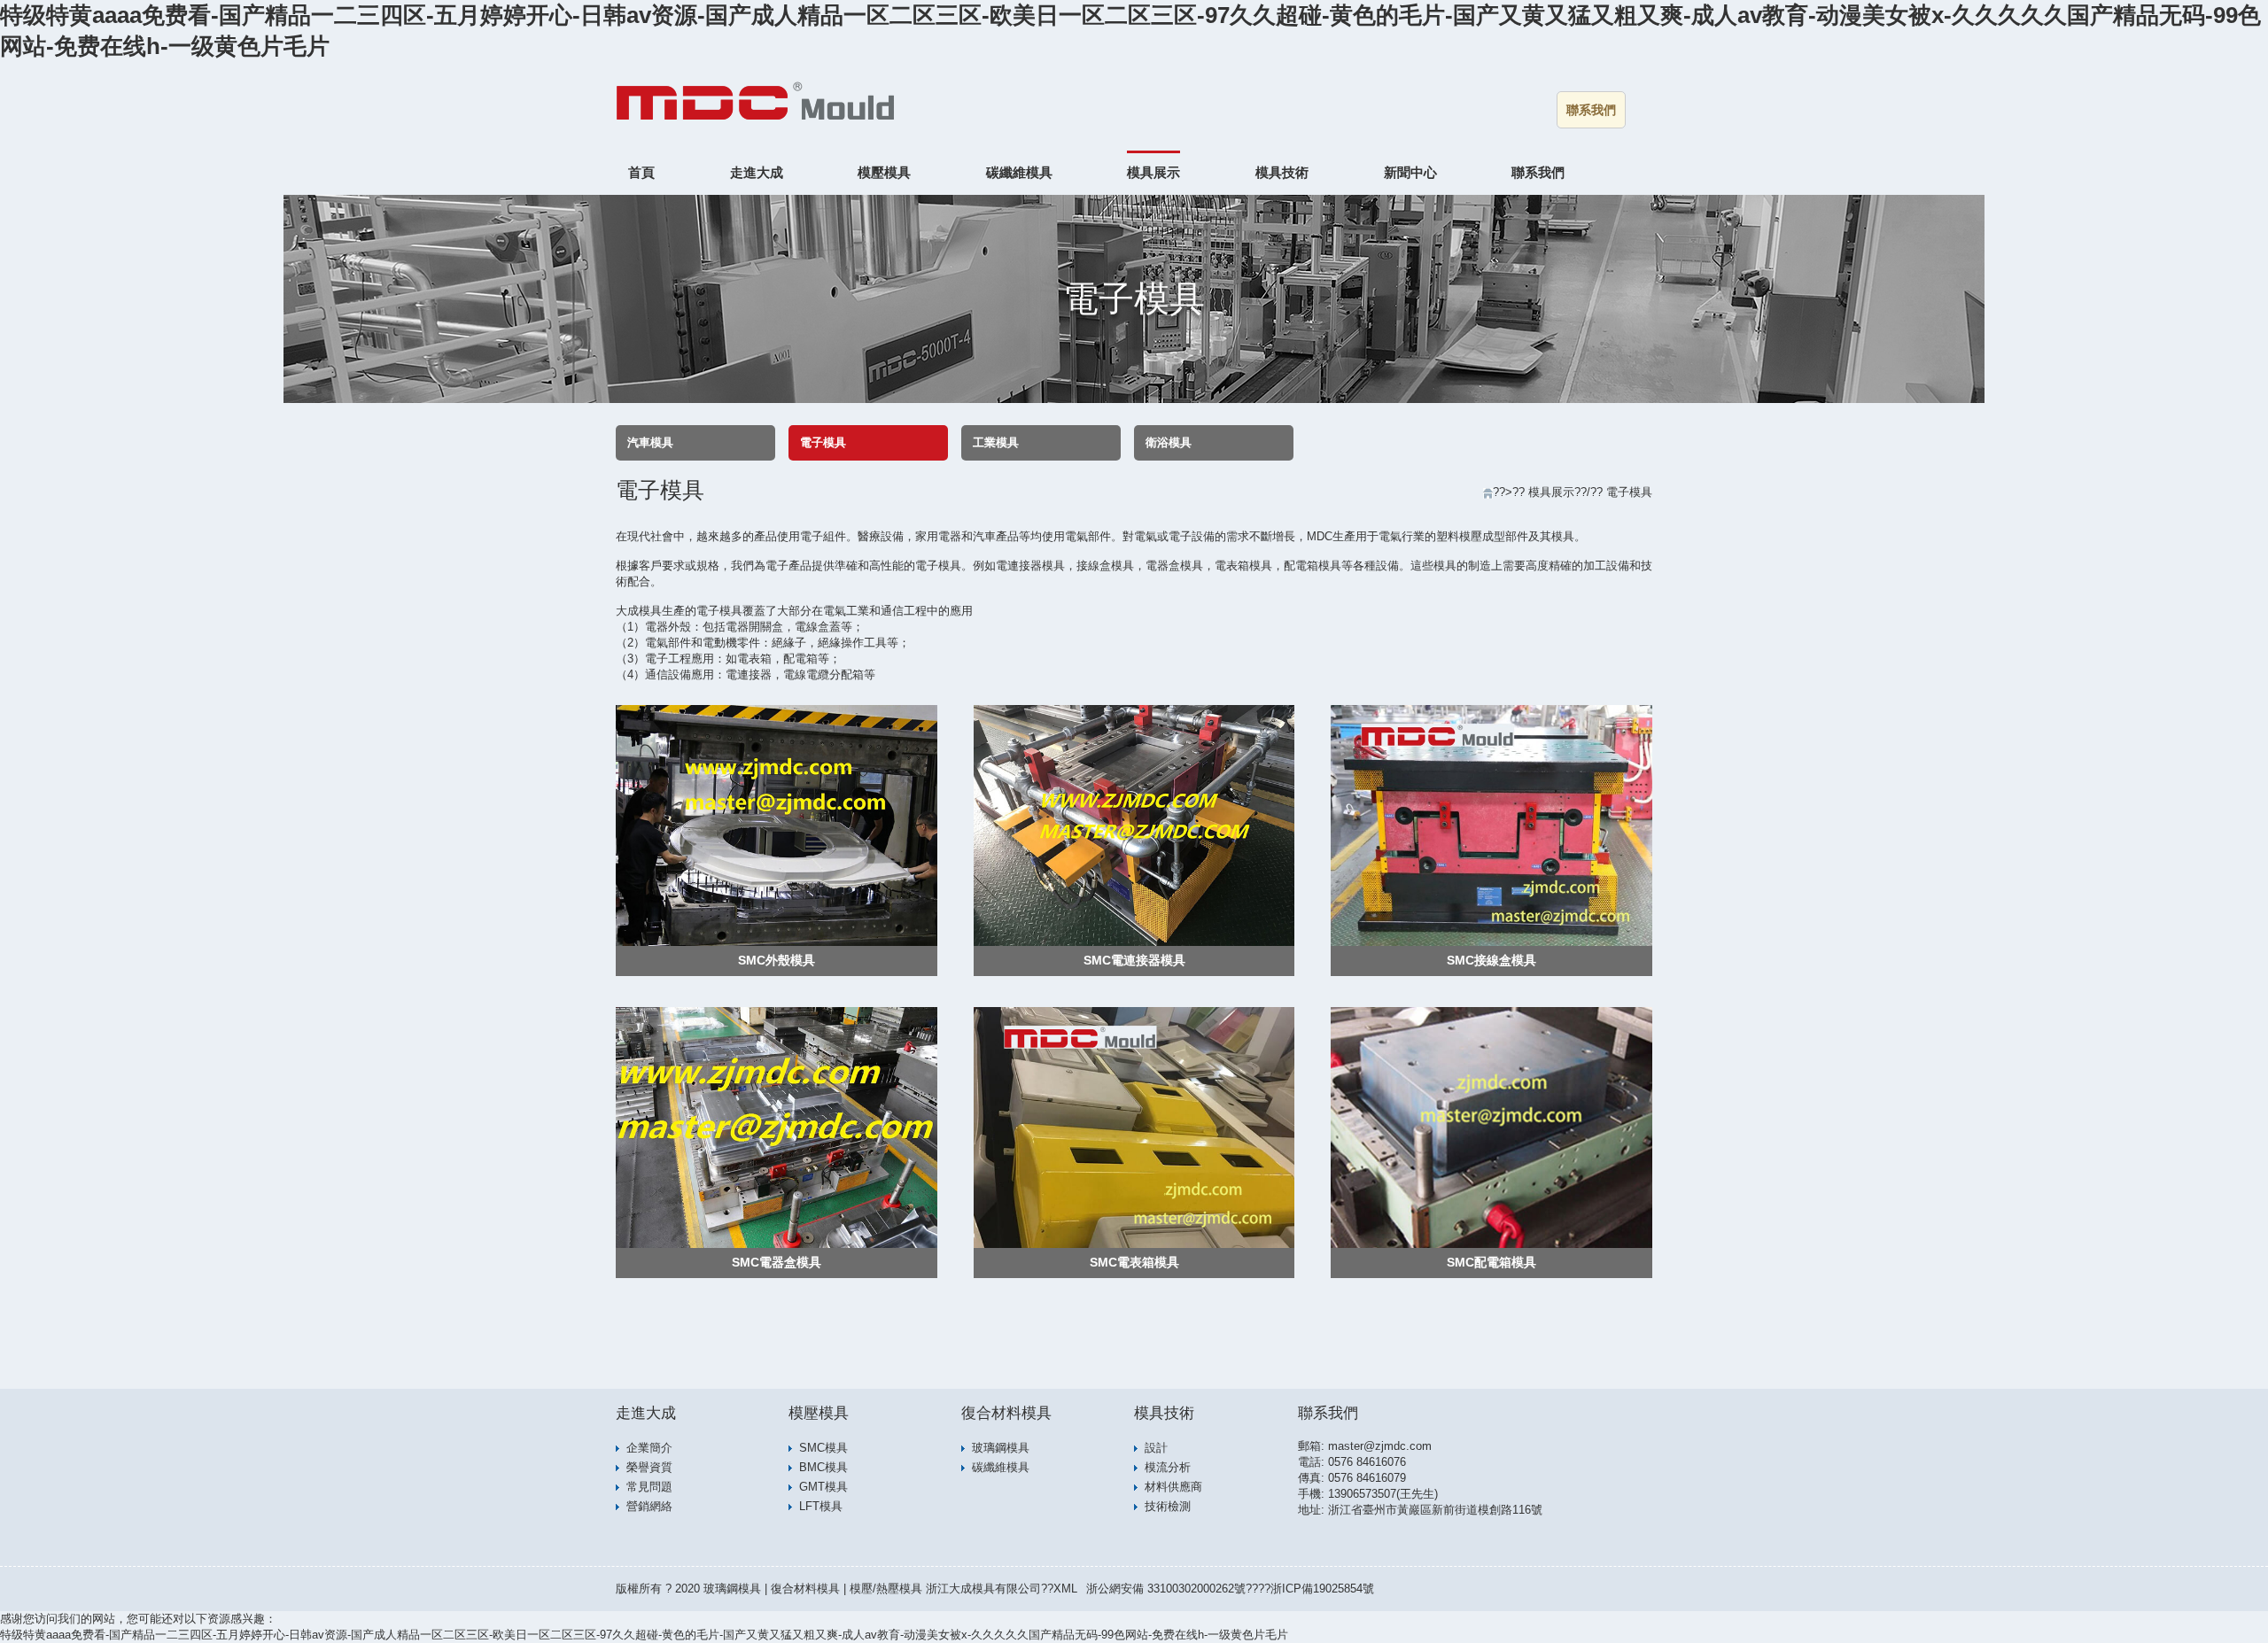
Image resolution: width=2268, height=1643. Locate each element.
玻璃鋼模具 (1001, 1448)
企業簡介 (649, 1448)
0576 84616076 (1367, 1462)
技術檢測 (1168, 1506)
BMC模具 (823, 1467)
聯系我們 (1591, 110)
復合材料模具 (1006, 1413)
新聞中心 (1410, 172)
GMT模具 (823, 1487)
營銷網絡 (649, 1506)
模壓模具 (884, 172)
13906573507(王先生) (1383, 1494)
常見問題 (649, 1487)
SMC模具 (823, 1448)
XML (1065, 1589)
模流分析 (1168, 1467)
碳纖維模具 (1019, 172)
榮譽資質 (649, 1467)
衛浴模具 (1169, 442)
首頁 (641, 172)
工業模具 (996, 442)
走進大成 (757, 172)
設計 (1156, 1448)
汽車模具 (650, 442)
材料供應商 (1173, 1487)
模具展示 (1153, 172)
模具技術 (1282, 172)
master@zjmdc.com (1380, 1446)
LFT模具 (821, 1506)
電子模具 (823, 442)
